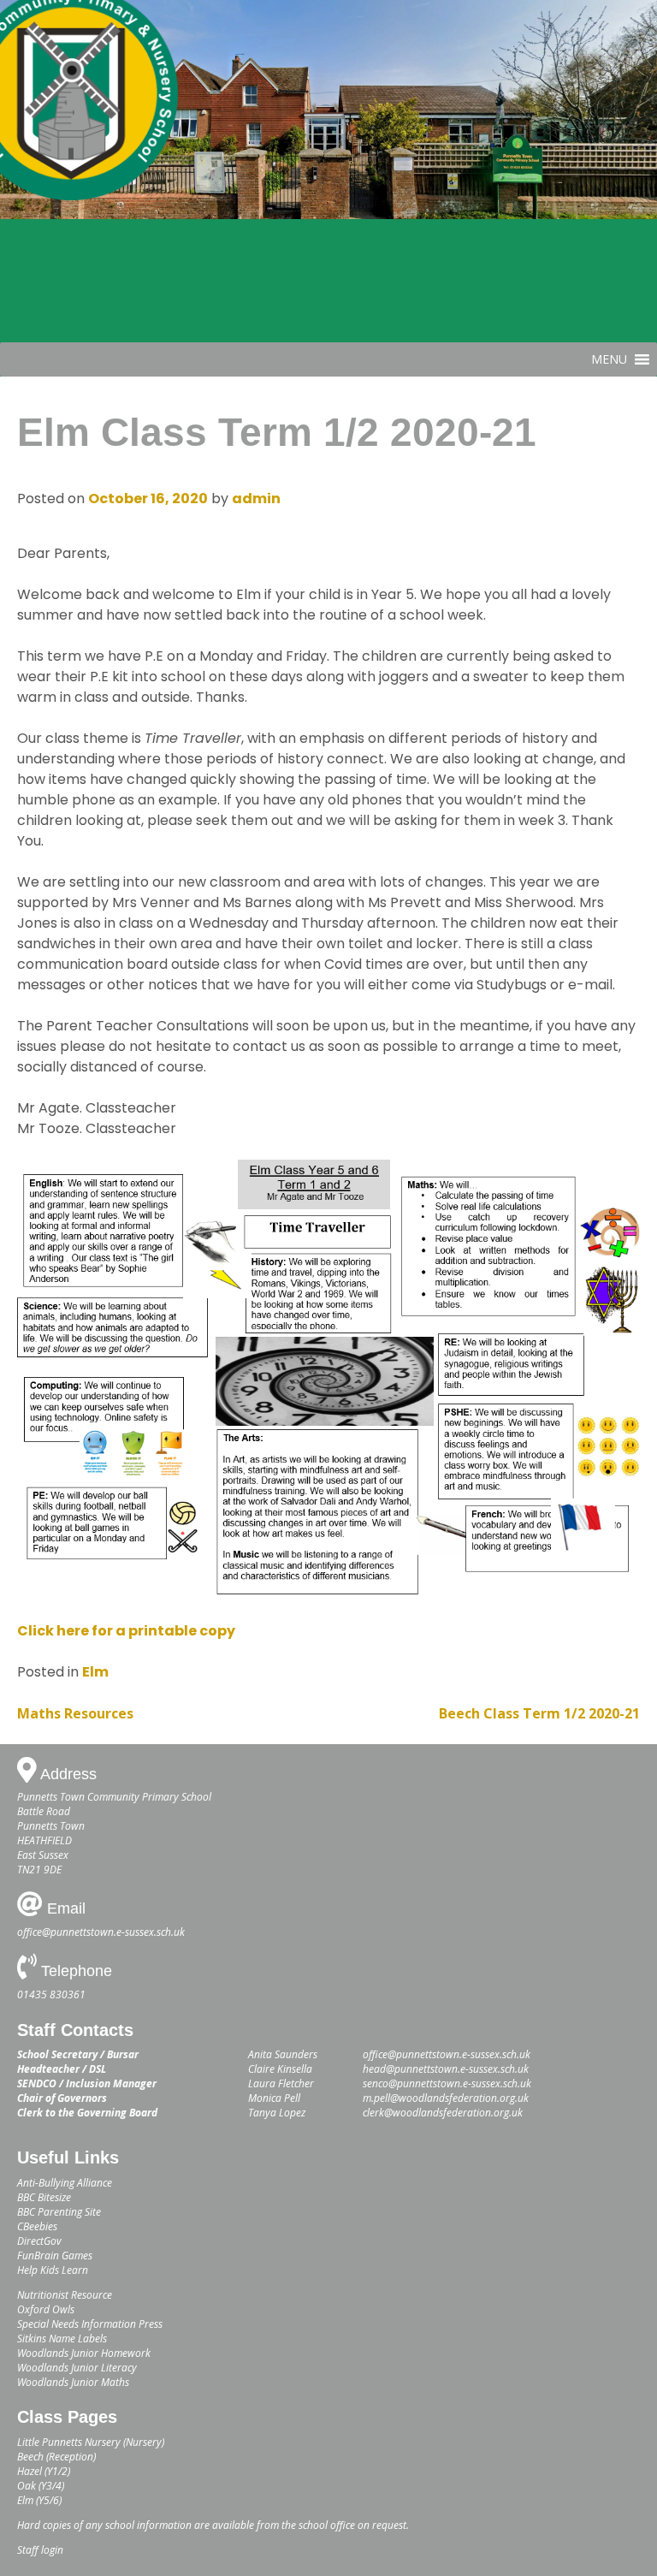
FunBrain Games (55, 2255)
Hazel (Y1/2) (44, 2471)
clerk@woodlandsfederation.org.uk (443, 2113)
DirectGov (39, 2241)
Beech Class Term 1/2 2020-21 (539, 1713)
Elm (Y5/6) (39, 2500)
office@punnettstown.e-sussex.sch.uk (101, 1932)
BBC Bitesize (44, 2197)
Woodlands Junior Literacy (77, 2368)
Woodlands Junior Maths (73, 2382)
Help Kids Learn (53, 2270)
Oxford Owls (46, 2309)
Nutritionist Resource (65, 2295)
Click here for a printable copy (126, 1631)
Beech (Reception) (56, 2457)
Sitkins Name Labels (62, 2339)
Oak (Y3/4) (41, 2486)
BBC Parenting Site (59, 2212)
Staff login (40, 2550)
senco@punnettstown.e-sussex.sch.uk (447, 2083)
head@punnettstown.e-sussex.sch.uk (446, 2069)
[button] (609, 359)
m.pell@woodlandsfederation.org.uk (446, 2098)
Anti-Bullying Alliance (65, 2183)
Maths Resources (75, 1713)
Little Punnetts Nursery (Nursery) (91, 2442)
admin (256, 499)
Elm (95, 1672)
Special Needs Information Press (90, 2324)
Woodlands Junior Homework (84, 2353)
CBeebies (37, 2226)
